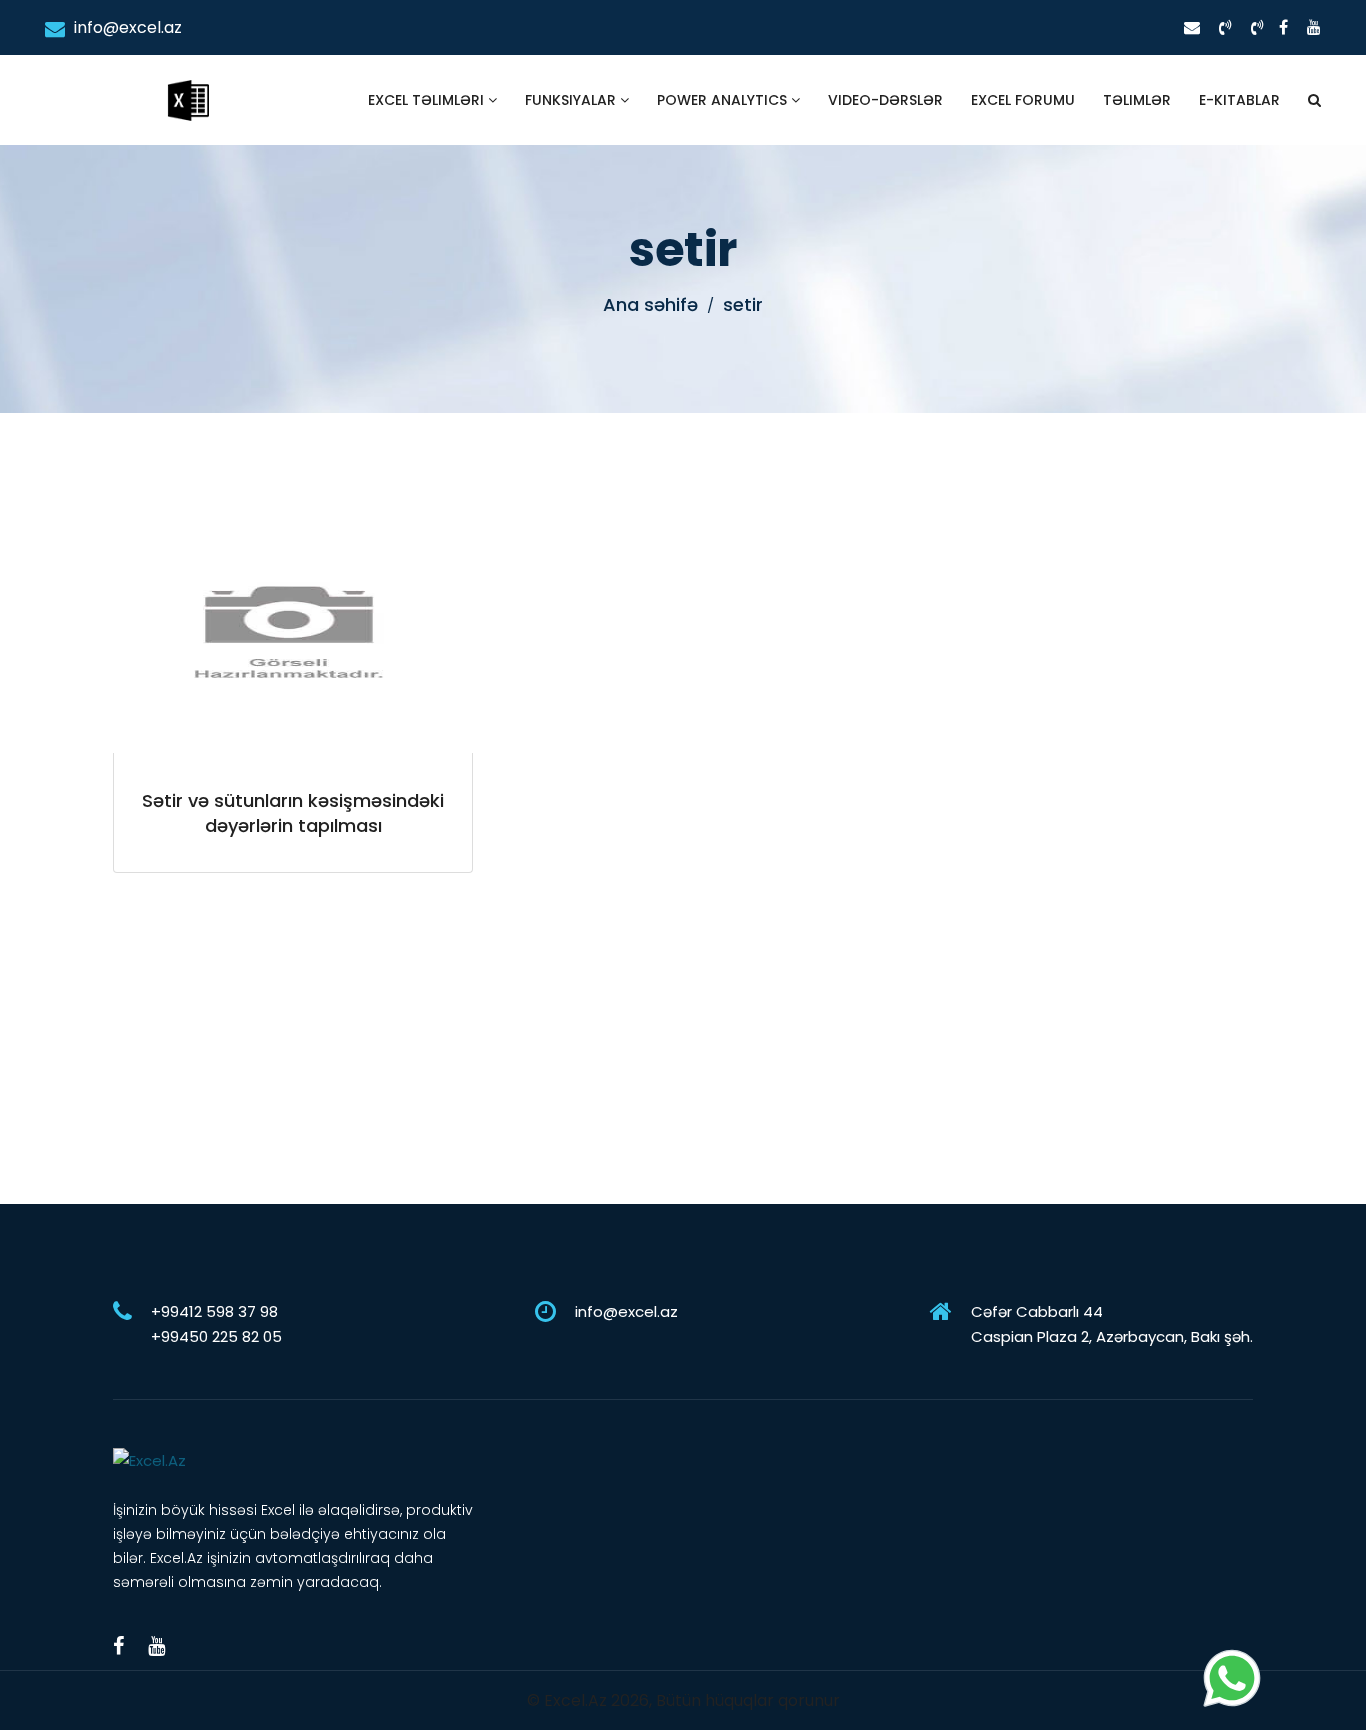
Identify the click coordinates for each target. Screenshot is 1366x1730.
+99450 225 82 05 (216, 1336)
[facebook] (1283, 27)
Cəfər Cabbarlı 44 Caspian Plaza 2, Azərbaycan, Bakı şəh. (1112, 1324)
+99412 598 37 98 (214, 1311)
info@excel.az (126, 27)
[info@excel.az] (1192, 27)
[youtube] (1314, 27)
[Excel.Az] (188, 80)
